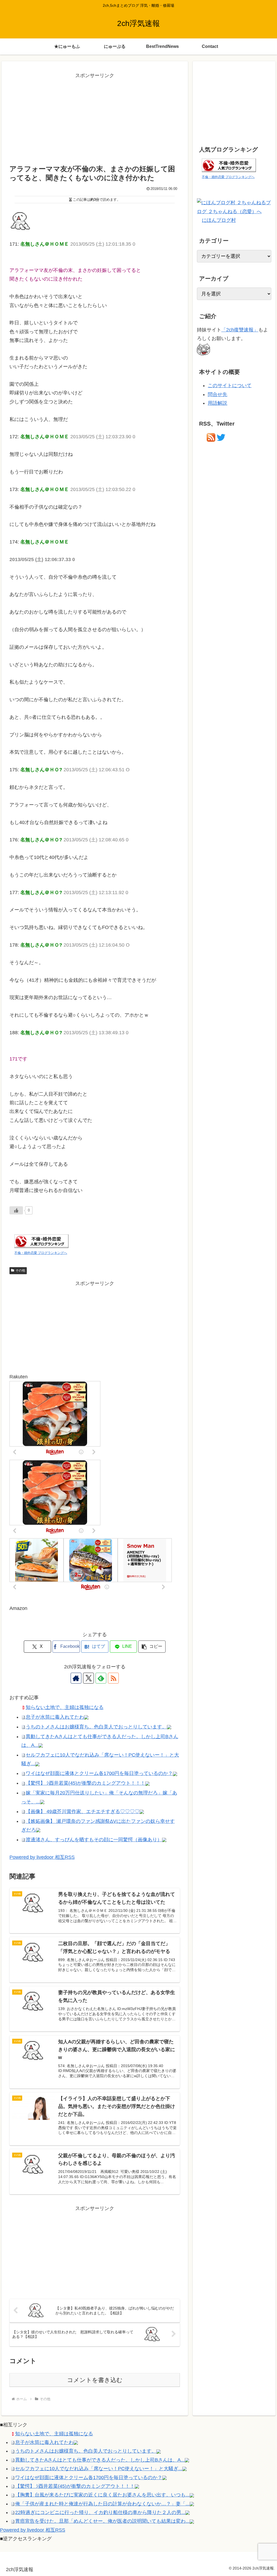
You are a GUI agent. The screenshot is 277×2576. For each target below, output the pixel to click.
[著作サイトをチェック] (76, 1678)
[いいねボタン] (16, 1210)
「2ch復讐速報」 (240, 330)
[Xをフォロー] (88, 1678)
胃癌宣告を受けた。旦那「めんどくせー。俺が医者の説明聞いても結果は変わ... (102, 2521)
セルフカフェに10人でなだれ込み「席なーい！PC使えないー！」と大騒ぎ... (99, 2469)
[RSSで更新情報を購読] (113, 1678)
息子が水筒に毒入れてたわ (55, 1717)
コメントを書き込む (95, 2380)
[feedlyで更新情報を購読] (101, 1678)
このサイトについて (230, 386)
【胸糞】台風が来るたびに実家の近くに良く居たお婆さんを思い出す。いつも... (102, 2495)
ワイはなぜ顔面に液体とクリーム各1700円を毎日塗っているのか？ (99, 1773)
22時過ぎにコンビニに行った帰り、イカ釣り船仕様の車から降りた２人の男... (100, 2512)
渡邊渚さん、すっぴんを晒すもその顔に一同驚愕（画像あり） (94, 1840)
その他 (20, 1270)
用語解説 (217, 403)
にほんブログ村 (219, 220)
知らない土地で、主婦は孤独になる (65, 1707)
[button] (152, 1647)
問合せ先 (217, 394)
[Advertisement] (95, 118)
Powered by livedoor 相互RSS (42, 1857)
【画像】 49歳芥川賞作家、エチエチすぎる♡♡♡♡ (83, 1811)
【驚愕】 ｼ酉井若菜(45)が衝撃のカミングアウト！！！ (85, 1783)
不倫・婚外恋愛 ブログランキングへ (41, 1253)
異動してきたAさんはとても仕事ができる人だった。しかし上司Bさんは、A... (100, 2460)
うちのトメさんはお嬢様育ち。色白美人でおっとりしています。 (96, 1727)
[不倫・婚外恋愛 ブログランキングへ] (41, 1241)
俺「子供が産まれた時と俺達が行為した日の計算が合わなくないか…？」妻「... (102, 2504)
